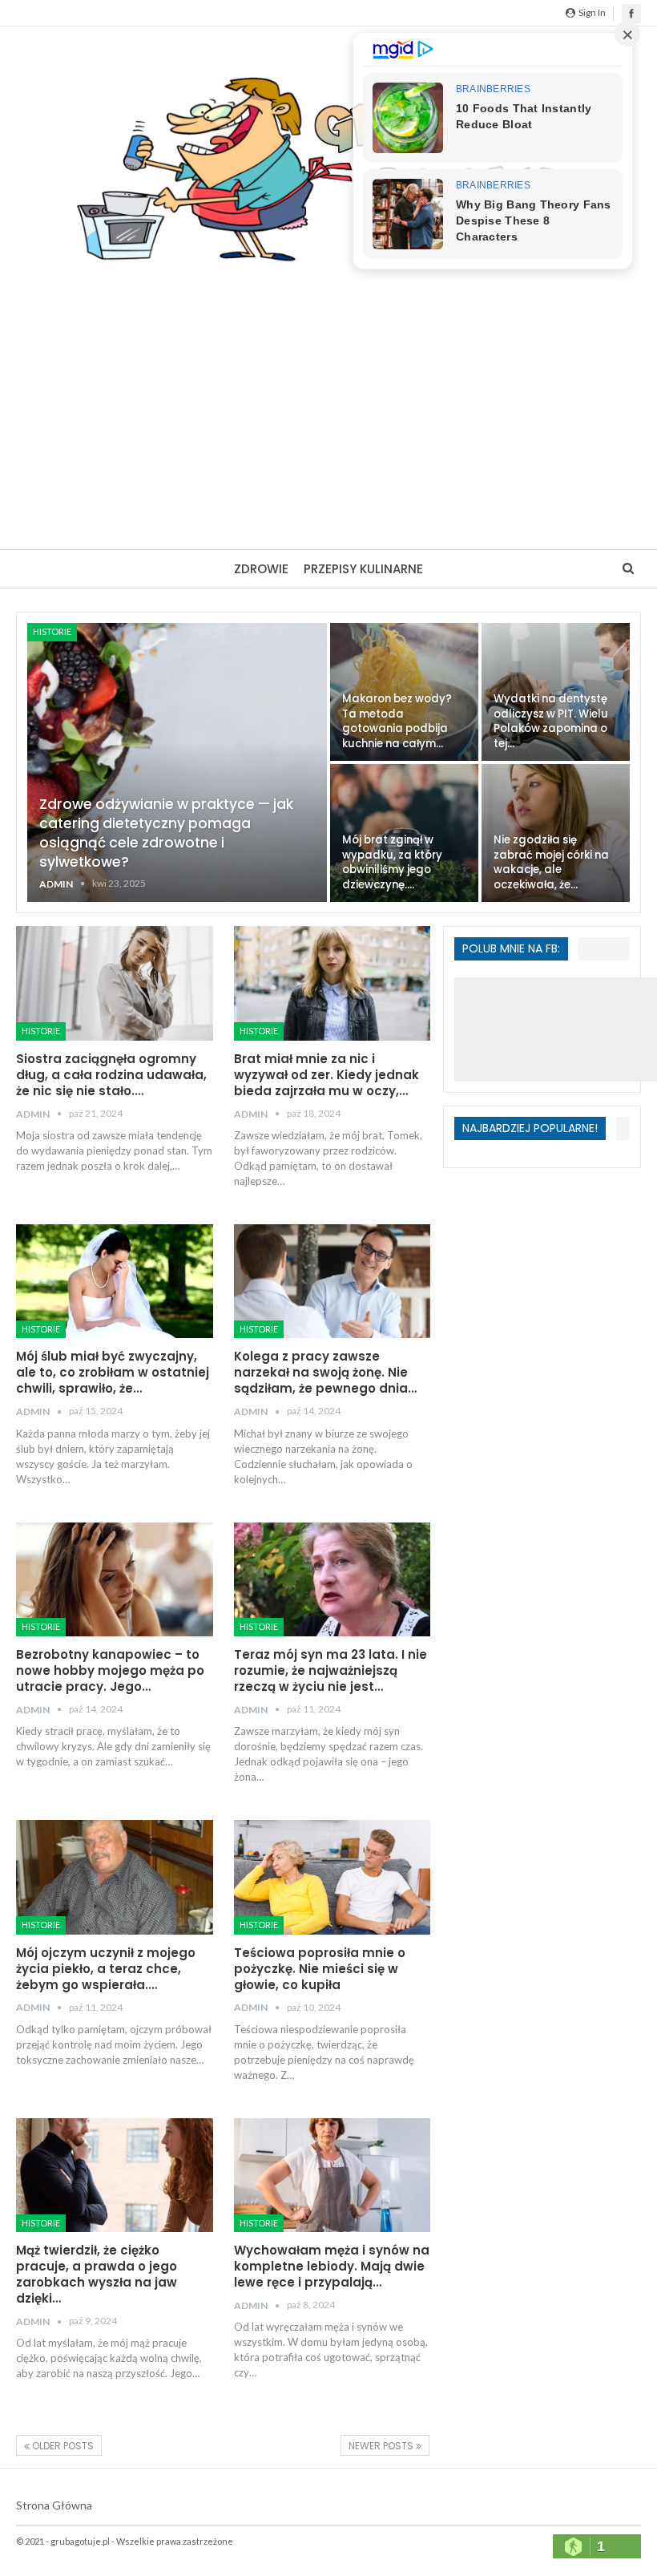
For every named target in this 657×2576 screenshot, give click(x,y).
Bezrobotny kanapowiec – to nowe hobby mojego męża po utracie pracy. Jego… (110, 1670)
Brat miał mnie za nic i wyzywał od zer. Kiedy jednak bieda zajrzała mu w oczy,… (326, 1075)
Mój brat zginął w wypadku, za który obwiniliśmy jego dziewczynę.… (392, 862)
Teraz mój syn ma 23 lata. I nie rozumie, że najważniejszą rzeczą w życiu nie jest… (331, 1670)
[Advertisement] (328, 397)
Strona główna (54, 2505)
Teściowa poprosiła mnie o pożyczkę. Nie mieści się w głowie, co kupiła (320, 1969)
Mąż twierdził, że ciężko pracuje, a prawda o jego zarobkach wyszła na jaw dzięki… (97, 2274)
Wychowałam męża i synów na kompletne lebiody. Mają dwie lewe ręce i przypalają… (332, 2266)
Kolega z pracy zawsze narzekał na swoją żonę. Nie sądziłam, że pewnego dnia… (325, 1372)
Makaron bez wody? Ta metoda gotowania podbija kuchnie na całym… (397, 721)
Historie (52, 631)
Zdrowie (261, 569)
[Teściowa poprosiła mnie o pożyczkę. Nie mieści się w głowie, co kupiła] (333, 1877)
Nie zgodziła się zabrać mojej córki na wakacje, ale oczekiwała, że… (551, 862)
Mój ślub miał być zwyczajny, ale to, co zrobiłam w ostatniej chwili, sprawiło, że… (113, 1372)
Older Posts (62, 2446)
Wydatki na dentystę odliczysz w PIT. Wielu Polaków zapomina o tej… (551, 721)
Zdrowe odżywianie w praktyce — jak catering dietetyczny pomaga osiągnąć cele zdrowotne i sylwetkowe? (166, 833)
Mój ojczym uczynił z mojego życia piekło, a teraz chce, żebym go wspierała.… (106, 1969)
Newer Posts (382, 2446)
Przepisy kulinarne (363, 569)
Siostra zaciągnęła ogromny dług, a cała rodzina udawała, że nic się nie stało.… (111, 1075)
